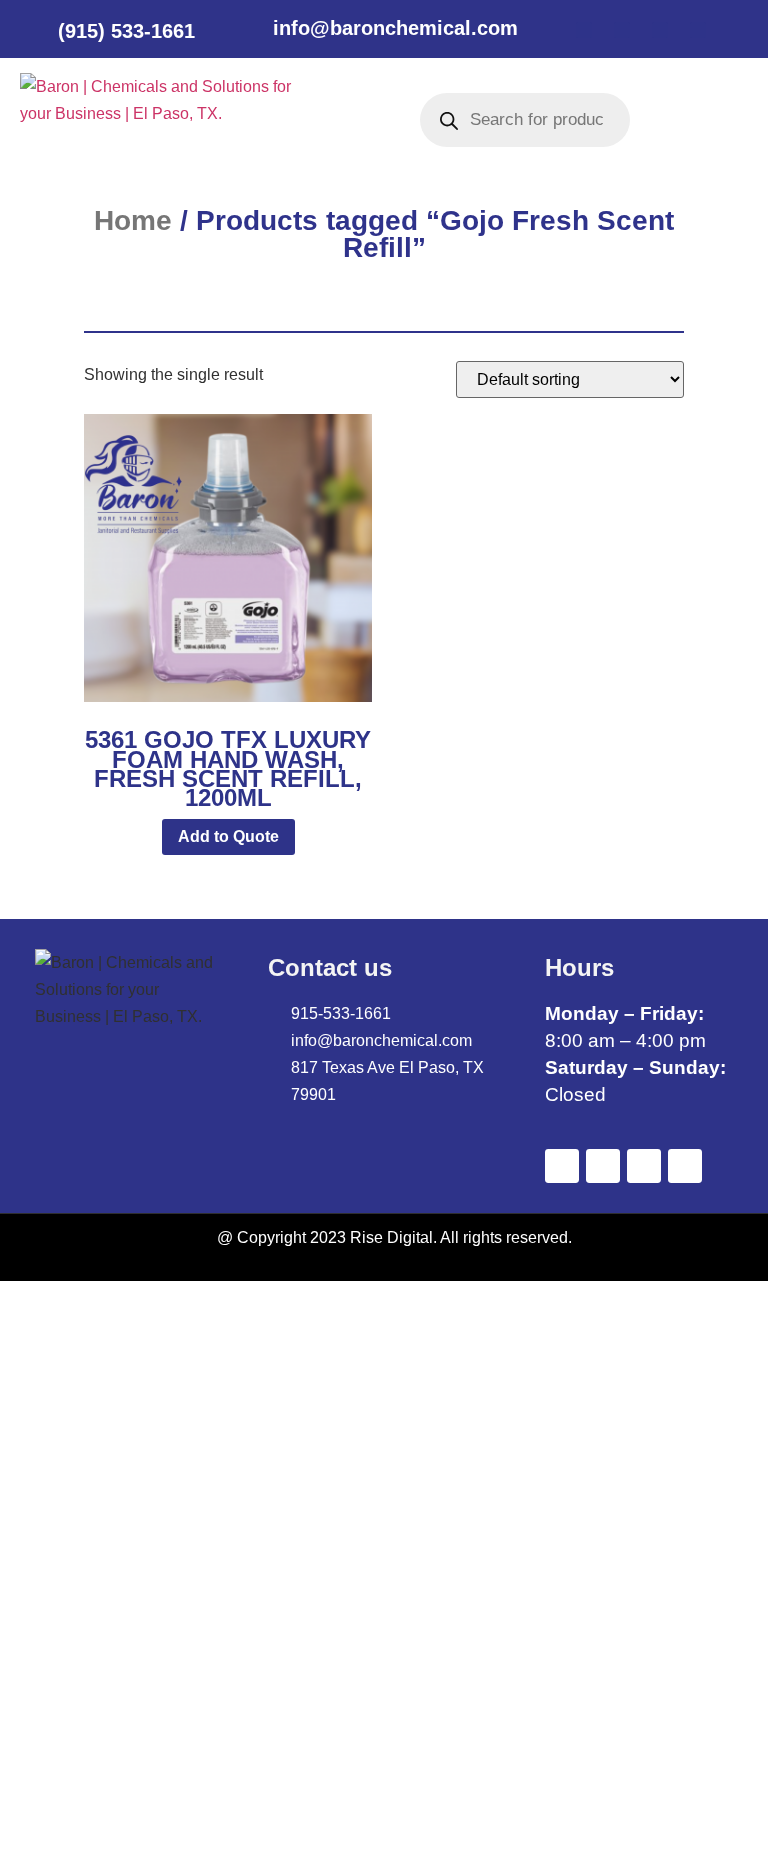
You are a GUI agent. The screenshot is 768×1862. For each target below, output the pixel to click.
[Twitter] (622, 30)
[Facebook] (584, 30)
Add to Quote (228, 836)
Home (133, 220)
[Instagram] (698, 30)
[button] (334, 119)
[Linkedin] (660, 30)
